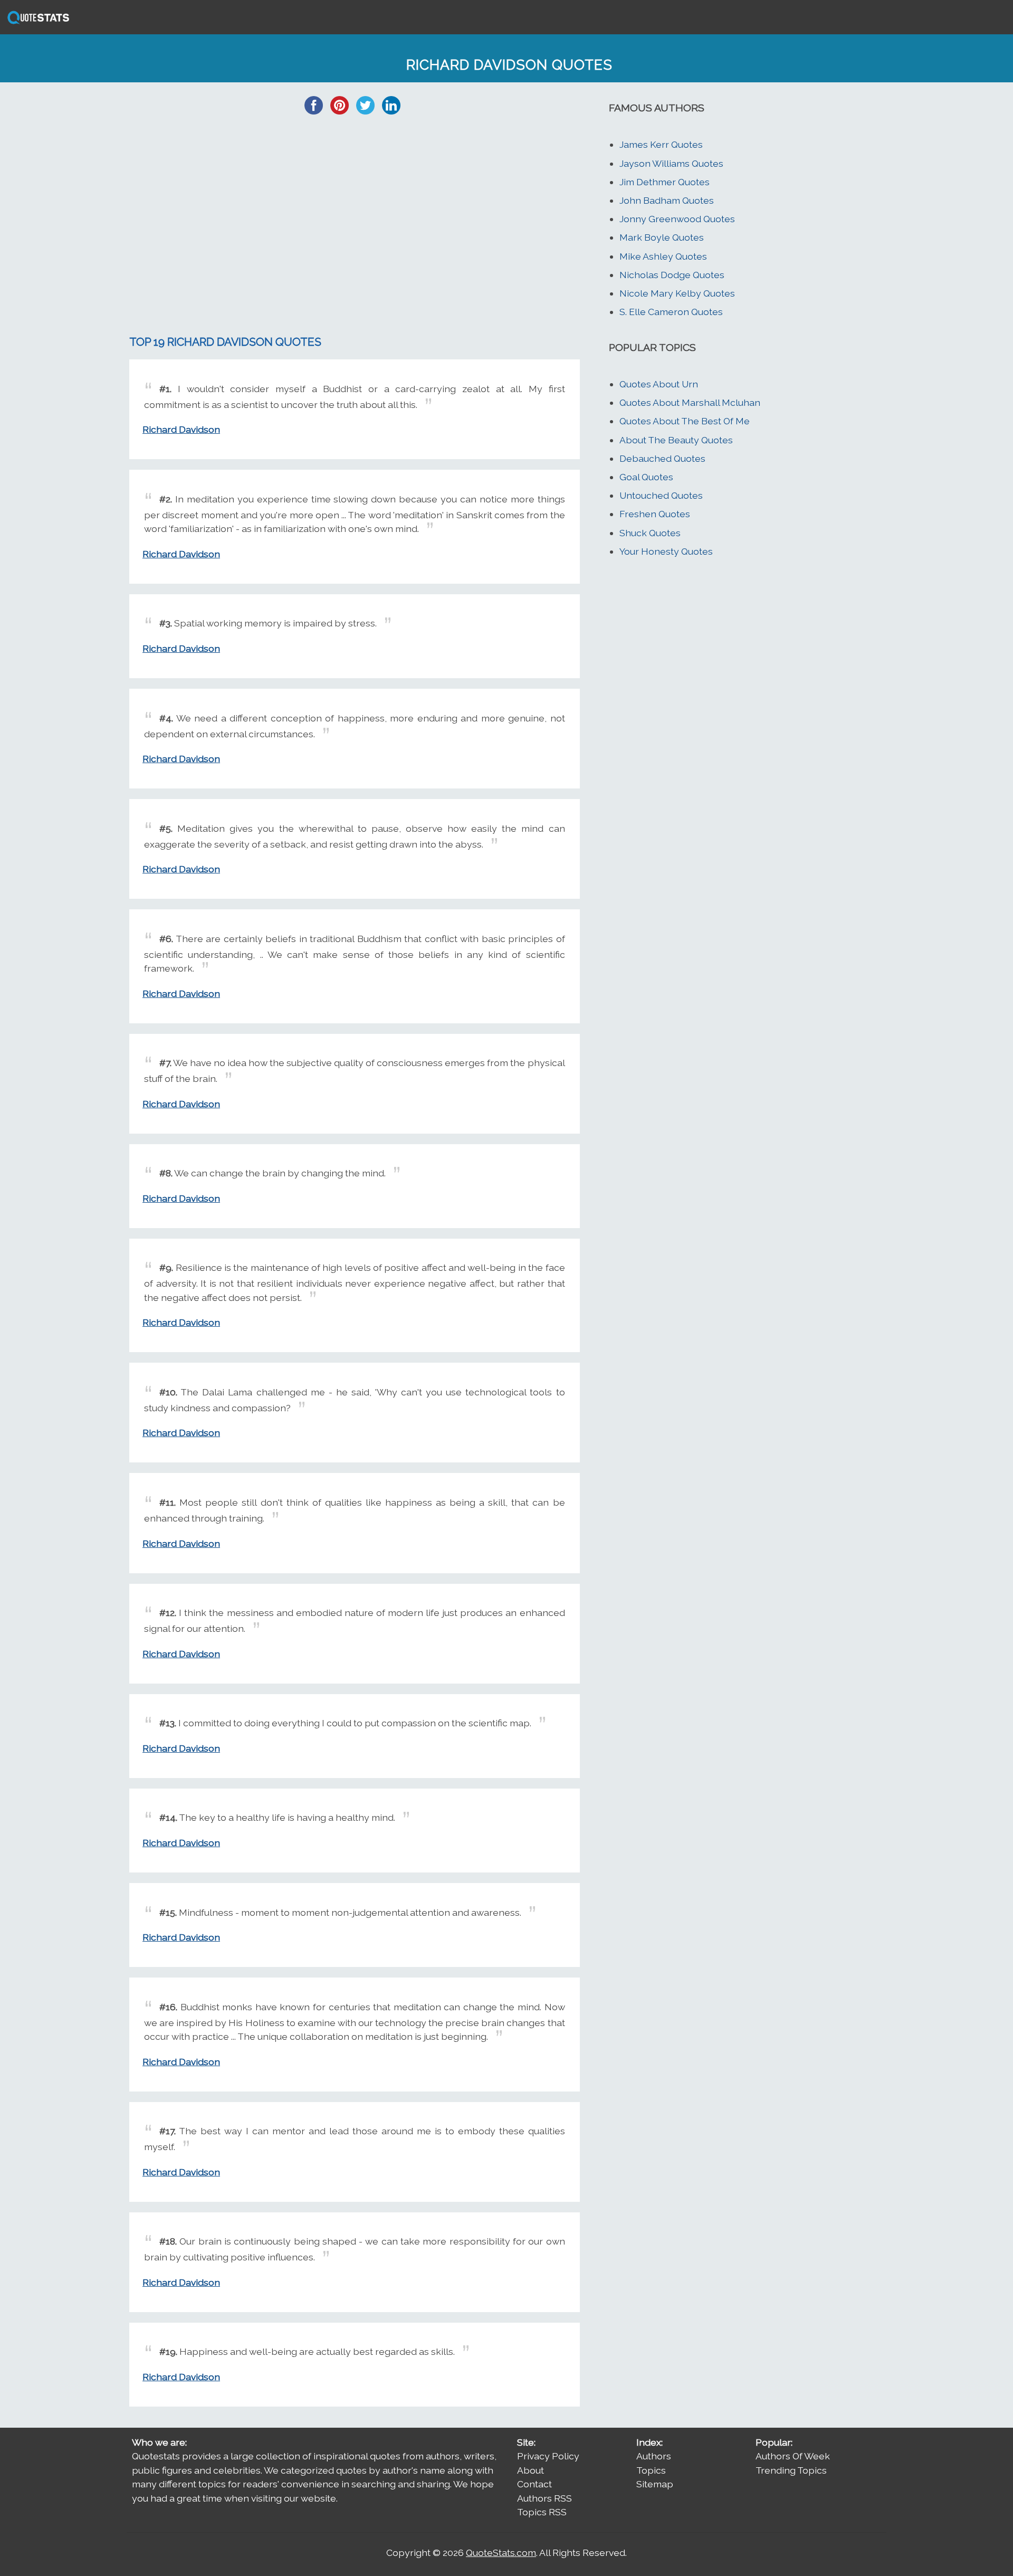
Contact (534, 2484)
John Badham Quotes (667, 200)
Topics (651, 2470)
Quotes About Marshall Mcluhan (690, 402)
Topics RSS (542, 2512)
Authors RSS (544, 2498)
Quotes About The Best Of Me (685, 421)
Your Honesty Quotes (666, 551)
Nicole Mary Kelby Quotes (677, 293)
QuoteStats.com (501, 2553)
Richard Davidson (181, 429)
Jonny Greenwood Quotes (677, 219)
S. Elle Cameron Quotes (671, 312)
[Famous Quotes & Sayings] (36, 23)
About (531, 2470)
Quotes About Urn (659, 384)
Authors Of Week (793, 2456)
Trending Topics (791, 2470)
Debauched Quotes (662, 458)
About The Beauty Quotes (676, 440)
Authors (654, 2456)
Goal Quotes (646, 477)
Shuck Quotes (650, 533)
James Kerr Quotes (661, 144)
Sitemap (655, 2484)
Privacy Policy (548, 2456)
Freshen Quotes (655, 514)
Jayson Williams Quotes (671, 163)
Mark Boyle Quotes (662, 237)
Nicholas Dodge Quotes (672, 275)
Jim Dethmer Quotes (665, 182)
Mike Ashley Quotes (663, 256)
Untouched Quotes (661, 495)
